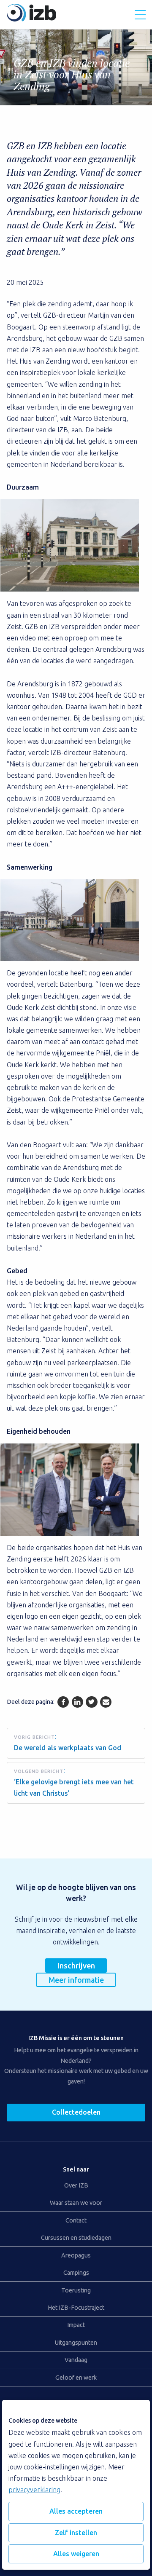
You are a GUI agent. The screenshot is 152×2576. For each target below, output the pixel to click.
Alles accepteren (76, 2511)
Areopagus (76, 2255)
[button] (140, 15)
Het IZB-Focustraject (76, 2308)
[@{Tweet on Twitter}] (91, 1702)
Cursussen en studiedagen (76, 2238)
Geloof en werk (76, 2378)
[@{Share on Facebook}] (63, 1702)
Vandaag (76, 2360)
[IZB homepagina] (31, 19)
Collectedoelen (76, 2112)
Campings (76, 2273)
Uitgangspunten (76, 2343)
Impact (76, 2325)
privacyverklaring (34, 2490)
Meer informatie (76, 1980)
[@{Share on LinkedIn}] (77, 1702)
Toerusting (76, 2290)
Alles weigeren (76, 2554)
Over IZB (76, 2185)
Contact (76, 2220)
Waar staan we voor (76, 2203)
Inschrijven (76, 1965)
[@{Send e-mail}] (106, 1702)
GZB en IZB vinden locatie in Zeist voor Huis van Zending (72, 75)
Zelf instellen (76, 2533)
